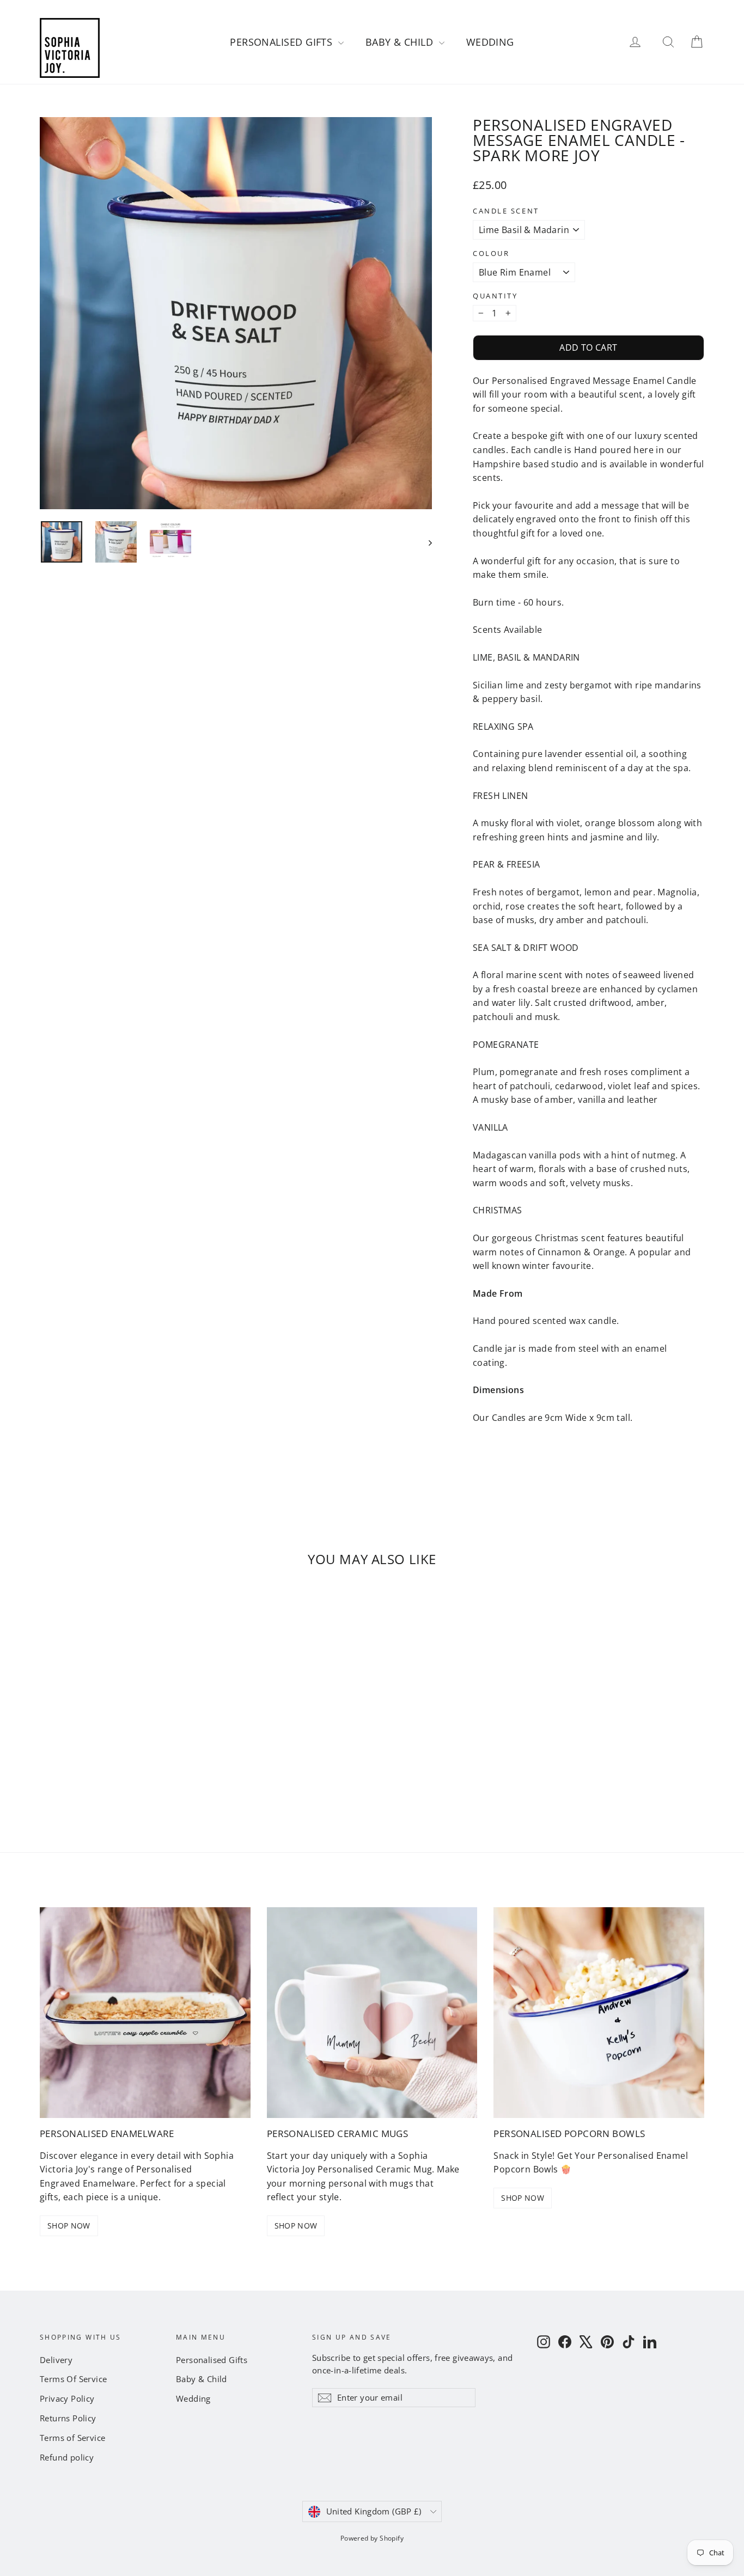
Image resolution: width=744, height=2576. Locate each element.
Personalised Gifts (283, 42)
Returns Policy (68, 2418)
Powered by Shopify (372, 2538)
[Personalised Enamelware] (145, 2013)
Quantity (495, 296)
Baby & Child (401, 42)
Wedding (490, 42)
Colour (491, 254)
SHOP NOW (69, 2226)
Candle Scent (506, 211)
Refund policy (67, 2457)
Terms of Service (72, 2438)
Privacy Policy (67, 2398)
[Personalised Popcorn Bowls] (599, 2013)
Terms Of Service (73, 2379)
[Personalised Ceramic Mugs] (372, 2013)
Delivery (56, 2360)
